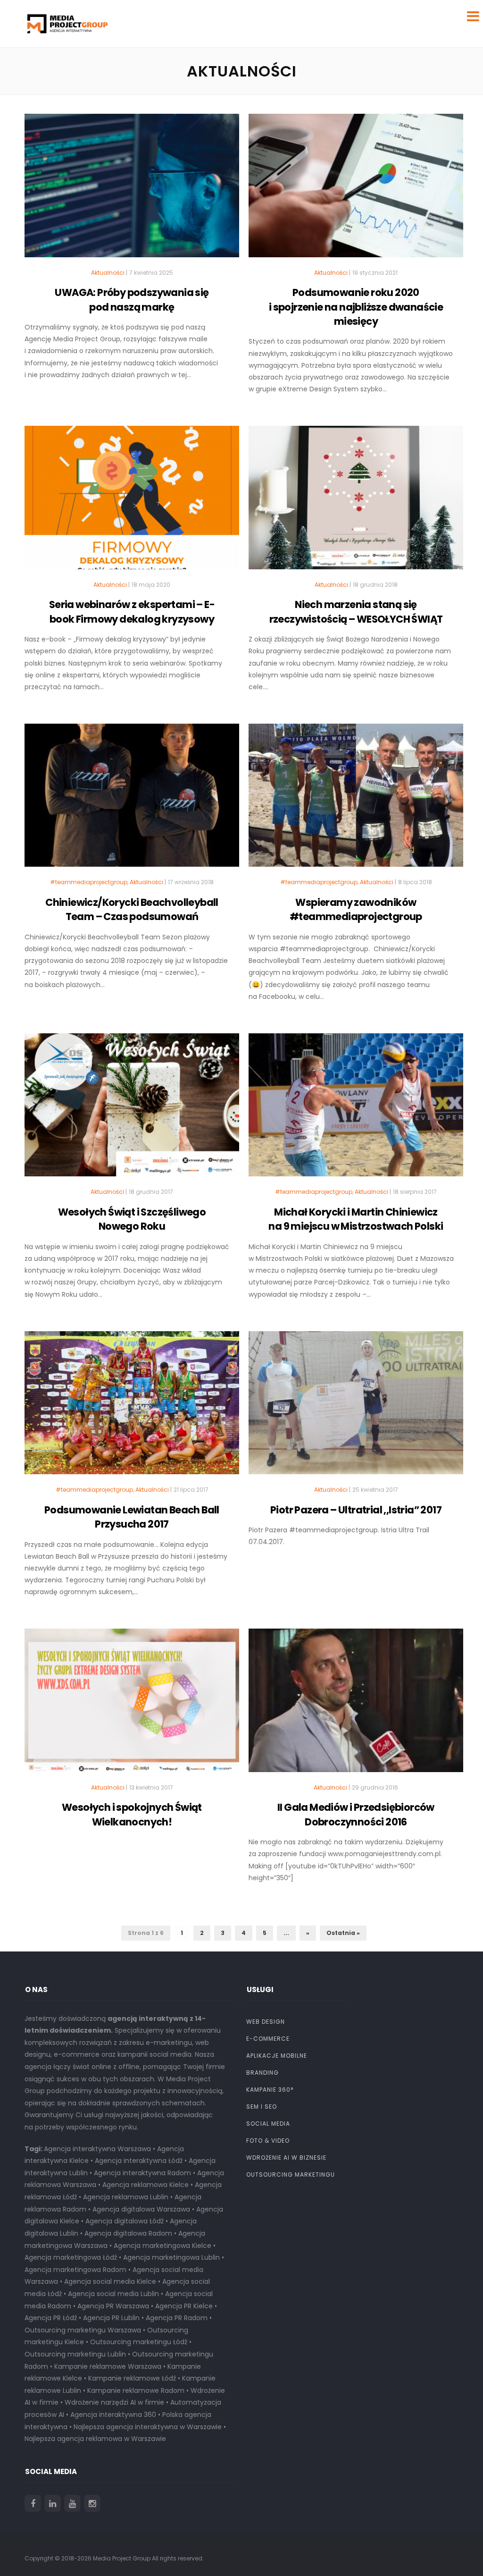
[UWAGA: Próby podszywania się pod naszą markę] (132, 190)
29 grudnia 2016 (375, 1787)
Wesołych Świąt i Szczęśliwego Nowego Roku (132, 1219)
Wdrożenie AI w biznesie (286, 2158)
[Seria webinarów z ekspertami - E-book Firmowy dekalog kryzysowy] (132, 502)
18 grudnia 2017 (151, 1192)
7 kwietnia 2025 (151, 273)
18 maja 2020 (151, 585)
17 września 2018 (191, 882)
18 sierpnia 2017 (415, 1192)
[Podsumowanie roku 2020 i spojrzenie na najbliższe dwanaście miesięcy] (356, 190)
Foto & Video (268, 2141)
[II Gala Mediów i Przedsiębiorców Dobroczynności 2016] (356, 1705)
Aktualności (108, 273)
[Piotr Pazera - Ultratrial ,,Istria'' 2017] (356, 1407)
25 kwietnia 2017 (375, 1490)
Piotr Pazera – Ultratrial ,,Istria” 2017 (356, 1510)
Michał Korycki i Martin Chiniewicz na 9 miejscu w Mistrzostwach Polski (356, 1219)
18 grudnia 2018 (375, 585)
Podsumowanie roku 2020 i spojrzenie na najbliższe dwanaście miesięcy (356, 307)
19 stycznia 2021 (375, 273)
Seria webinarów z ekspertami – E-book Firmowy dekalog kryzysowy (132, 612)
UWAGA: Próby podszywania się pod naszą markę (132, 300)
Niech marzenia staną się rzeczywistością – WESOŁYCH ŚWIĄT (356, 612)
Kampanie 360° (270, 2090)
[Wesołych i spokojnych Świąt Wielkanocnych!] (132, 1705)
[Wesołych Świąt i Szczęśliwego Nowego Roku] (132, 1109)
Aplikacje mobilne (277, 2056)
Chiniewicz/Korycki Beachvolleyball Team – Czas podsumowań (132, 909)
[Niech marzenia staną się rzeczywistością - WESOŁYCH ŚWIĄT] (356, 502)
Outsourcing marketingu (291, 2175)
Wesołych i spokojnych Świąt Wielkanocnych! (132, 1814)
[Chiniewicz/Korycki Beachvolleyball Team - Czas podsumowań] (132, 800)
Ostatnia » (343, 1933)
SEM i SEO (262, 2107)
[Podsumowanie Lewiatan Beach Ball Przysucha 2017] (132, 1407)
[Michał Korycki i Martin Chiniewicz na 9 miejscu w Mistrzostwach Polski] (356, 1109)
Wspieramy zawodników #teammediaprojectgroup (356, 909)
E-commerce (268, 2039)
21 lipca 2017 (191, 1490)
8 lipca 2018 (415, 882)
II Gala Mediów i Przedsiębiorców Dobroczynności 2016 (356, 1814)
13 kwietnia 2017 (151, 1787)
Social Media (268, 2124)
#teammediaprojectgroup (89, 882)
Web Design (266, 2022)
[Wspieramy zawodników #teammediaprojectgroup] (356, 800)
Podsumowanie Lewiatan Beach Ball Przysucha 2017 (132, 1517)
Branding (262, 2073)
